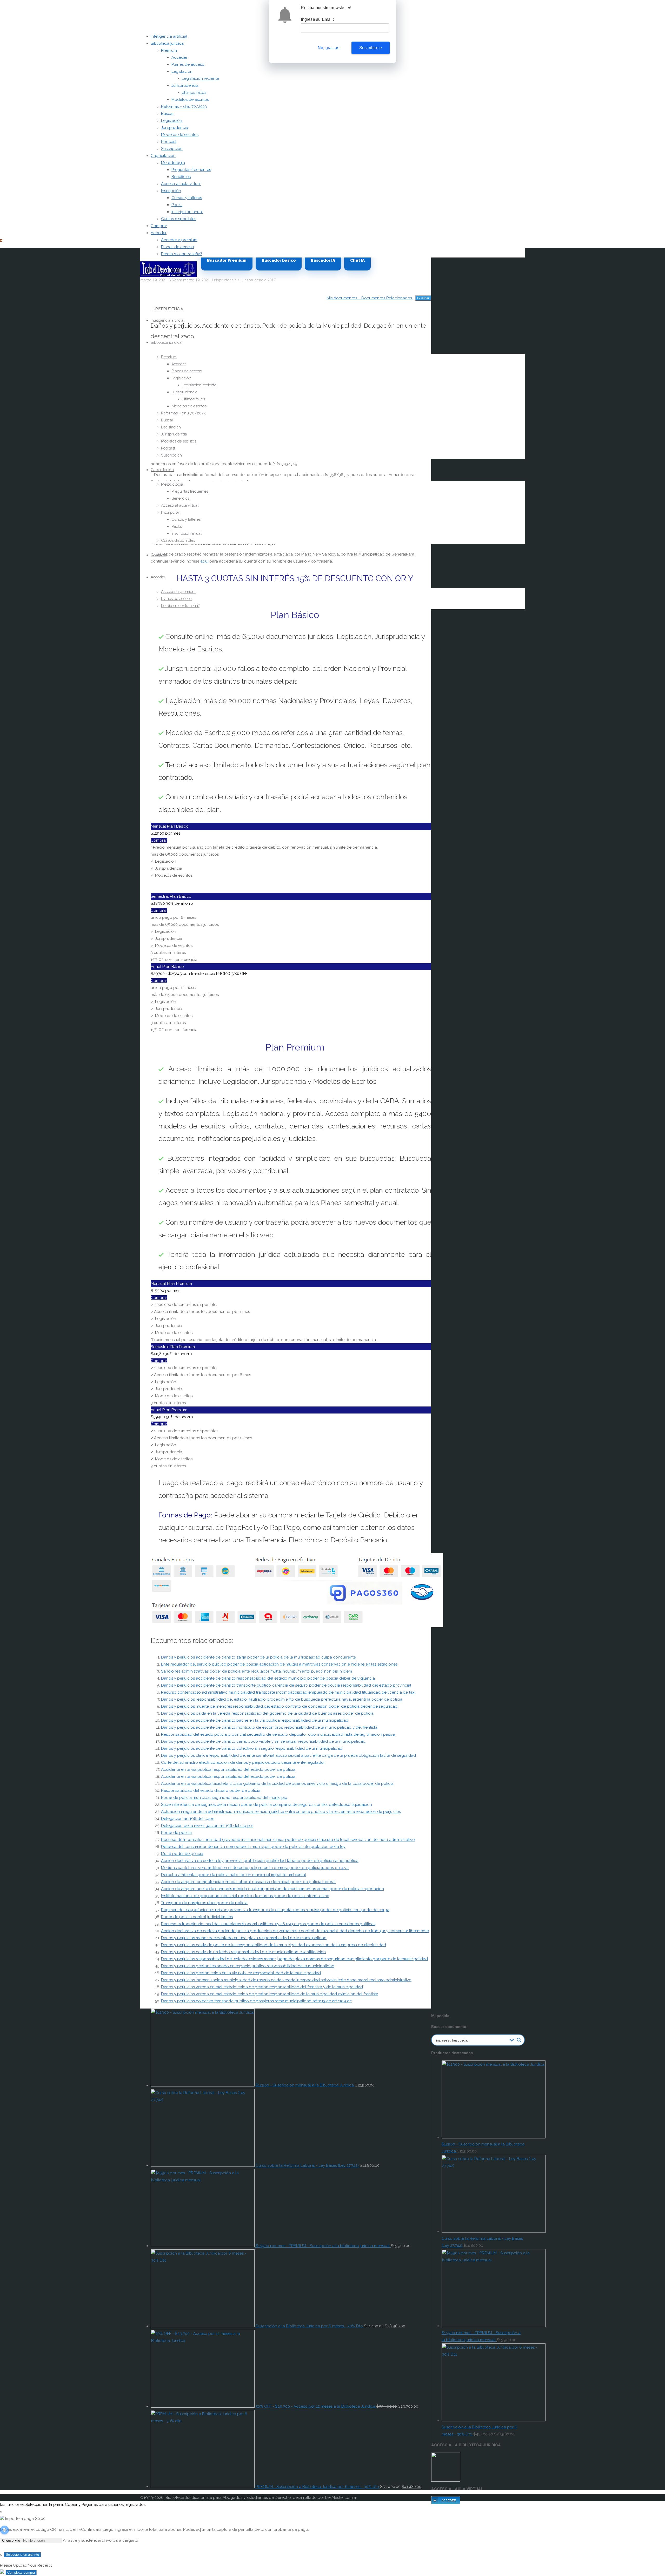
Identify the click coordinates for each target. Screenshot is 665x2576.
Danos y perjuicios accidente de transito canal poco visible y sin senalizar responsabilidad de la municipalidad (263, 1741)
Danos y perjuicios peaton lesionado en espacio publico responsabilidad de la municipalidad (248, 1966)
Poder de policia (176, 1833)
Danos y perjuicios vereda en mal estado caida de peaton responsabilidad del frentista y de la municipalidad (262, 1987)
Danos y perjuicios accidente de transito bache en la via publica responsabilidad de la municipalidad (255, 1720)
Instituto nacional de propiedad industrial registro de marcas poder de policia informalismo (245, 1896)
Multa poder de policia (182, 1854)
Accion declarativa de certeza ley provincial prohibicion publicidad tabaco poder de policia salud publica (260, 1861)
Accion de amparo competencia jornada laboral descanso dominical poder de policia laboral (248, 1882)
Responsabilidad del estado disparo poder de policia (211, 1791)
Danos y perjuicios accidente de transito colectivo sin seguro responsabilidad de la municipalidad (252, 1748)
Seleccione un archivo (22, 2555)
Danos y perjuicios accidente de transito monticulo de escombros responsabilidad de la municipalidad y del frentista (269, 1727)
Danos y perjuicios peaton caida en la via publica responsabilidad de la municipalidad (241, 1973)
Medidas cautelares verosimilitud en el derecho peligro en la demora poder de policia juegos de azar (255, 1868)
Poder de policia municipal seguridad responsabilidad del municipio (224, 1798)
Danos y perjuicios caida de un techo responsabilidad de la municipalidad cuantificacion (243, 1952)
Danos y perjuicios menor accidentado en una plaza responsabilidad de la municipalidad (244, 1938)
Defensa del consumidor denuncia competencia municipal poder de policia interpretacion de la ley (253, 1847)
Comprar (159, 840)
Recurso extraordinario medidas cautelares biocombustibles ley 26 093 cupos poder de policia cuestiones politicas (268, 1924)
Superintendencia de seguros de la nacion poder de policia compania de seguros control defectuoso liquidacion (267, 1805)
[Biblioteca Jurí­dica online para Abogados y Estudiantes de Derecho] (168, 276)
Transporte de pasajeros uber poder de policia (204, 1903)
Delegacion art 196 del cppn (188, 1819)
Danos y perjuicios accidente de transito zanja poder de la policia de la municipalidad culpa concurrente (258, 1657)
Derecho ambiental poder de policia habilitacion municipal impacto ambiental (234, 1875)
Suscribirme (371, 48)
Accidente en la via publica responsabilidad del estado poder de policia (228, 1769)
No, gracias (328, 48)
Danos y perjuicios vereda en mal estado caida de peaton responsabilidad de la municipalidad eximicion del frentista (270, 1994)
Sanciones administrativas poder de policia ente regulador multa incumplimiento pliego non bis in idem (257, 1671)
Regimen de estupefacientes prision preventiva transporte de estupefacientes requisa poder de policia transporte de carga (275, 1910)
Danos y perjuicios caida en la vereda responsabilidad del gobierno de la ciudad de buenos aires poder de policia (267, 1713)
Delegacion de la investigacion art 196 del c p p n (207, 1826)
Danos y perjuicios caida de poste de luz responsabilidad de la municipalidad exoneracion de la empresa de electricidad (274, 1945)
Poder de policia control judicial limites (197, 1917)
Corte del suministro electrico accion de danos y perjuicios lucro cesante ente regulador (243, 1762)
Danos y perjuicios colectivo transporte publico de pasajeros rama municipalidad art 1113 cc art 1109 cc (256, 2001)
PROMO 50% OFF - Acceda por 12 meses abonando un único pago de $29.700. (77, 240)
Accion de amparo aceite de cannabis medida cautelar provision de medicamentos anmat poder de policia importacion (272, 1889)
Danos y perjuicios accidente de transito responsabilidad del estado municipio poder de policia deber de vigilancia (268, 1678)
